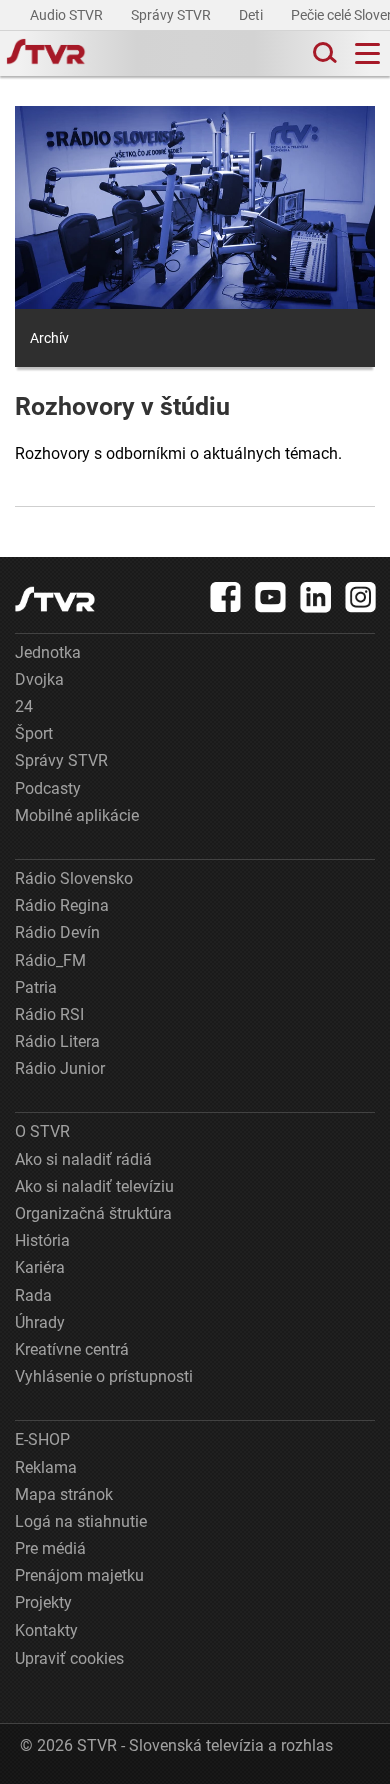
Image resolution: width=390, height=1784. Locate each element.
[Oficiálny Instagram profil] (361, 597)
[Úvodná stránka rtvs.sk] (46, 54)
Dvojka (39, 679)
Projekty (43, 1602)
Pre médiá (50, 1548)
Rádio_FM (50, 960)
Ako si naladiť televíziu (94, 1186)
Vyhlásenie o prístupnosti (104, 1376)
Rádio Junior (60, 1068)
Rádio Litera (57, 1041)
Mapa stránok (64, 1494)
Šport (34, 733)
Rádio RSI (49, 1014)
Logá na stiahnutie (81, 1521)
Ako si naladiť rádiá (83, 1159)
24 (24, 706)
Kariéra (40, 1267)
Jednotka (48, 652)
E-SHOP (42, 1439)
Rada (33, 1295)
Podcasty (48, 788)
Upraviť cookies (69, 1658)
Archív (49, 338)
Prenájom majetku (79, 1575)
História (42, 1240)
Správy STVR (172, 15)
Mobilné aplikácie (77, 815)
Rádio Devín (57, 932)
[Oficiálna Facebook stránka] (226, 597)
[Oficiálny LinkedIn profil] (316, 597)
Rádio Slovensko (74, 878)
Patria (36, 987)
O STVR (42, 1131)
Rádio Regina (62, 905)
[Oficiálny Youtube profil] (271, 597)
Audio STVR (68, 15)
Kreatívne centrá (72, 1349)
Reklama (46, 1467)
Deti (252, 15)
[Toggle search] (323, 53)
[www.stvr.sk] (55, 599)
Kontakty (46, 1630)
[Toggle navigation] (367, 53)
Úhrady (40, 1322)
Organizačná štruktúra (93, 1213)
